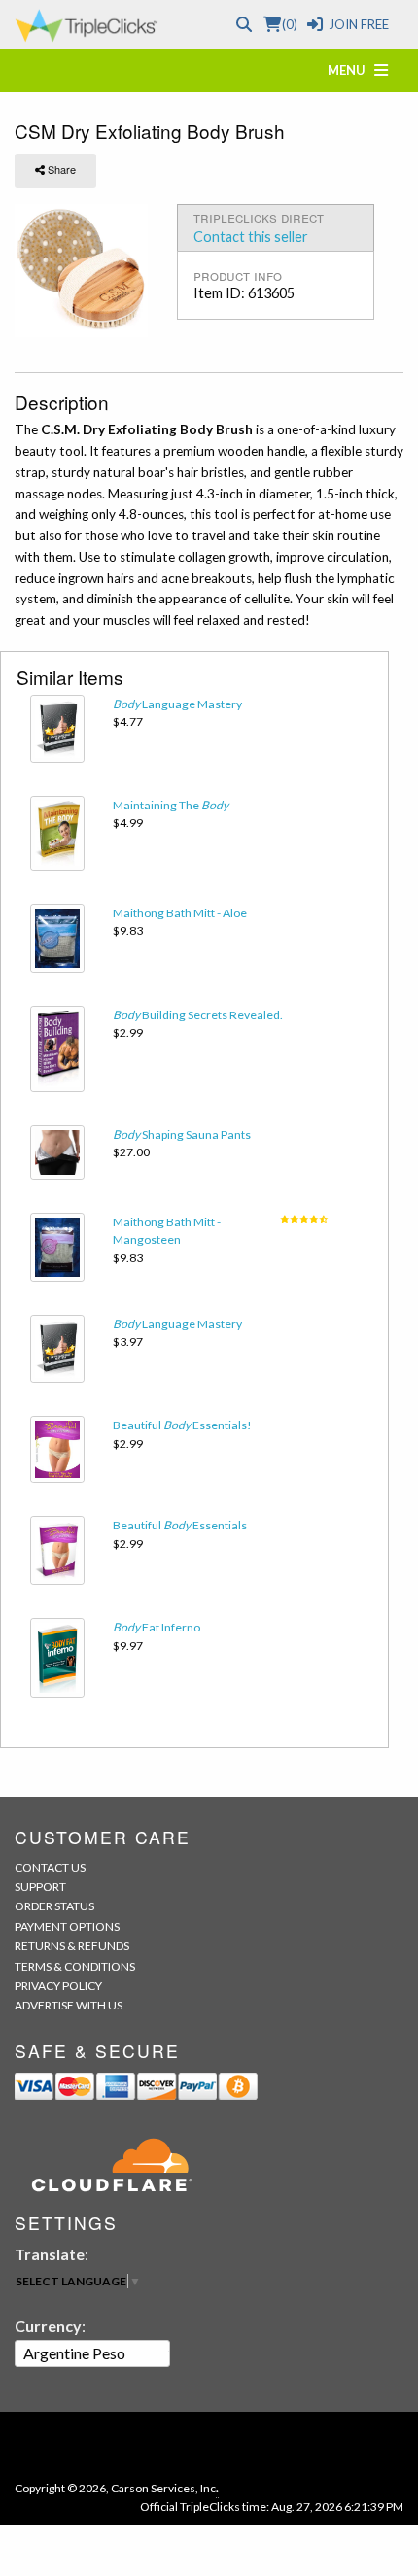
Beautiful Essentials (180, 1525)
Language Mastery (177, 704)
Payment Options (67, 1926)
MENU (351, 70)
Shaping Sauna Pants (182, 1134)
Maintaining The (171, 805)
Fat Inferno (157, 1627)
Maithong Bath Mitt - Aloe (180, 913)
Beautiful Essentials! (182, 1425)
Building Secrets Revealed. (198, 1015)
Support (40, 1887)
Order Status (54, 1906)
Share (60, 169)
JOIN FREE (359, 24)
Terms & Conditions (75, 1966)
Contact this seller (251, 237)
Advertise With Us (69, 2005)
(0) (289, 24)
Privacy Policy (58, 1986)
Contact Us (50, 1867)
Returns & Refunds (72, 1946)
